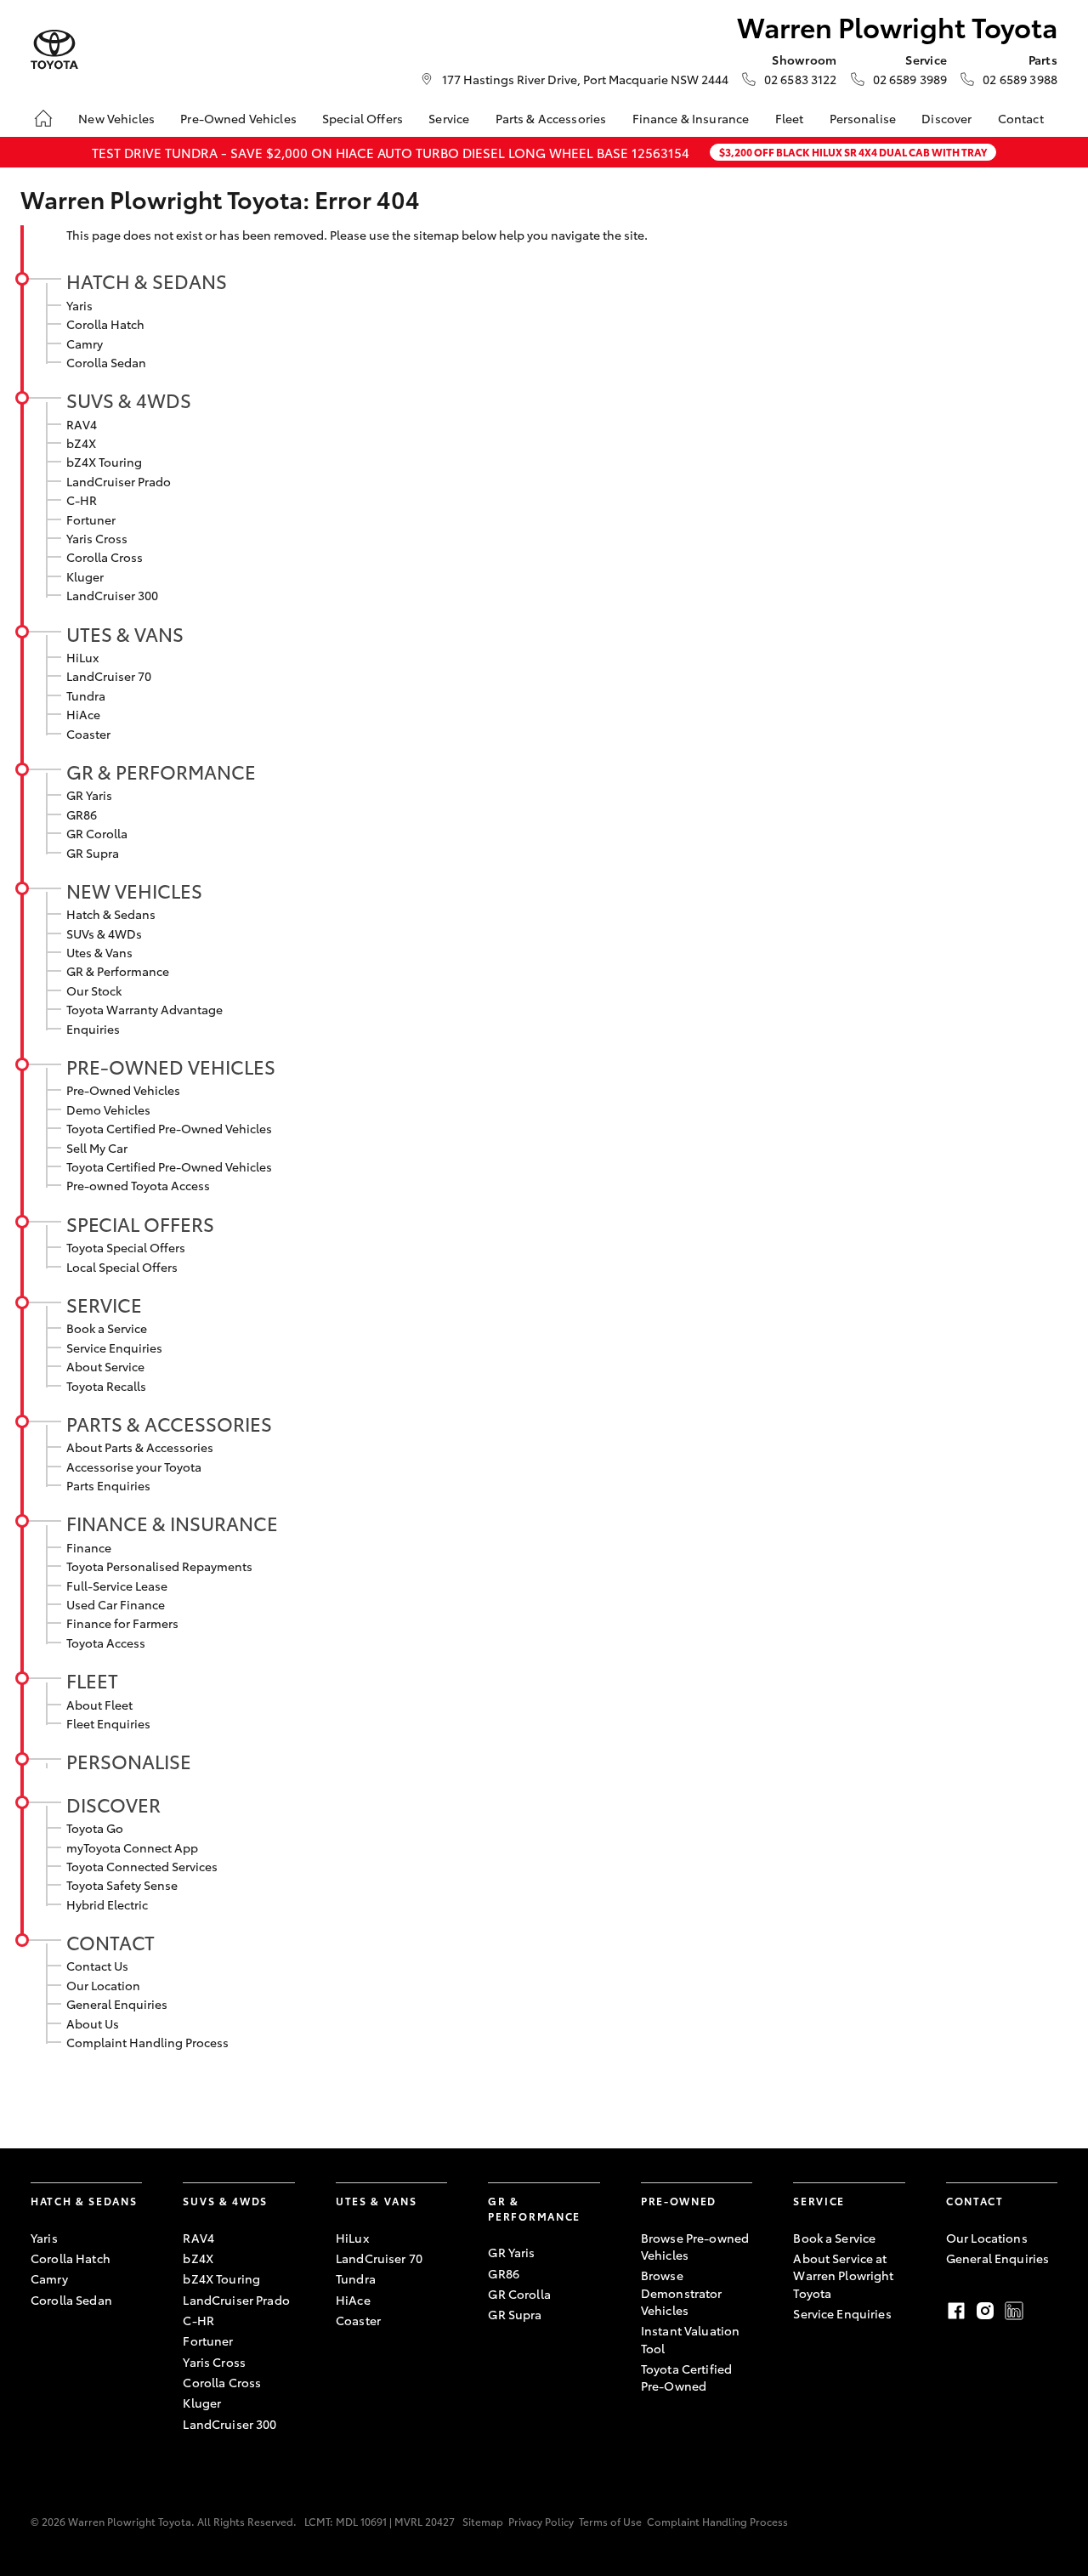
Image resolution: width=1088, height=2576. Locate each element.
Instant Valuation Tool (690, 2339)
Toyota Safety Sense (122, 1885)
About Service (105, 1366)
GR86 (82, 814)
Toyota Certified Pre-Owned (686, 2377)
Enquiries (93, 1029)
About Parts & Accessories (140, 1447)
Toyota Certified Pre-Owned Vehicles (169, 1128)
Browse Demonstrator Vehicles (682, 2292)
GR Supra (93, 853)
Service (449, 118)
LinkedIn (1014, 2311)
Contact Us (97, 1966)
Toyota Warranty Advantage (144, 1009)
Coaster (88, 734)
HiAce (83, 714)
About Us (93, 2023)
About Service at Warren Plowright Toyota (843, 2275)
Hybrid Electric (107, 1904)
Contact (1021, 118)
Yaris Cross (97, 538)
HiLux (82, 657)
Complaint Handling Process (147, 2042)
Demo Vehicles (108, 1109)
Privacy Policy (541, 2521)
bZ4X (81, 443)
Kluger (85, 576)
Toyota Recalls (106, 1386)
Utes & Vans (125, 633)
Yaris (79, 305)
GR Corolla (97, 833)
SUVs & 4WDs (129, 400)
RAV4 (82, 424)
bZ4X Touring (104, 462)
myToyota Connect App (132, 1847)
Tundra (86, 695)
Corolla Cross (105, 557)
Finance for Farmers (122, 1623)
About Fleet (99, 1705)
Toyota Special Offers (126, 1247)
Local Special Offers (122, 1267)
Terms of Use (610, 2521)
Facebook (956, 2311)
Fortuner (91, 519)
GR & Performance (161, 771)
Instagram (985, 2311)
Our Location (103, 1985)
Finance (89, 1547)
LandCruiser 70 (109, 676)
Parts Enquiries (108, 1485)
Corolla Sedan (106, 362)
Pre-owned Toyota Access (138, 1185)
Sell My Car (97, 1148)
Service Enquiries (114, 1348)
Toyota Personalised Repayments (159, 1566)
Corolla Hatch (105, 324)
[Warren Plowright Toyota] (54, 50)
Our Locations (987, 2238)
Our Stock (94, 990)
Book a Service (107, 1328)
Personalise (863, 118)
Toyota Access (106, 1643)
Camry (85, 343)
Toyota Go (95, 1828)
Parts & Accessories (551, 118)
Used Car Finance (116, 1604)
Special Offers (363, 118)
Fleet (790, 118)
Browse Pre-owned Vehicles (695, 2246)
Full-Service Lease (117, 1586)
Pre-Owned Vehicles (238, 118)
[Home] (43, 118)
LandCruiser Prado (119, 481)
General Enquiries (117, 2004)
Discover (946, 118)
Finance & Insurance (691, 118)
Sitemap (483, 2521)
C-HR (82, 500)
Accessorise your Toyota (134, 1467)
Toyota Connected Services (142, 1866)
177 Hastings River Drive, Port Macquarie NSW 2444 (585, 79)
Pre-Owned (679, 2201)
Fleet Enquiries (108, 1723)
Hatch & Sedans (147, 281)
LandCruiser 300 (112, 595)
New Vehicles (116, 118)
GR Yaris (89, 795)
